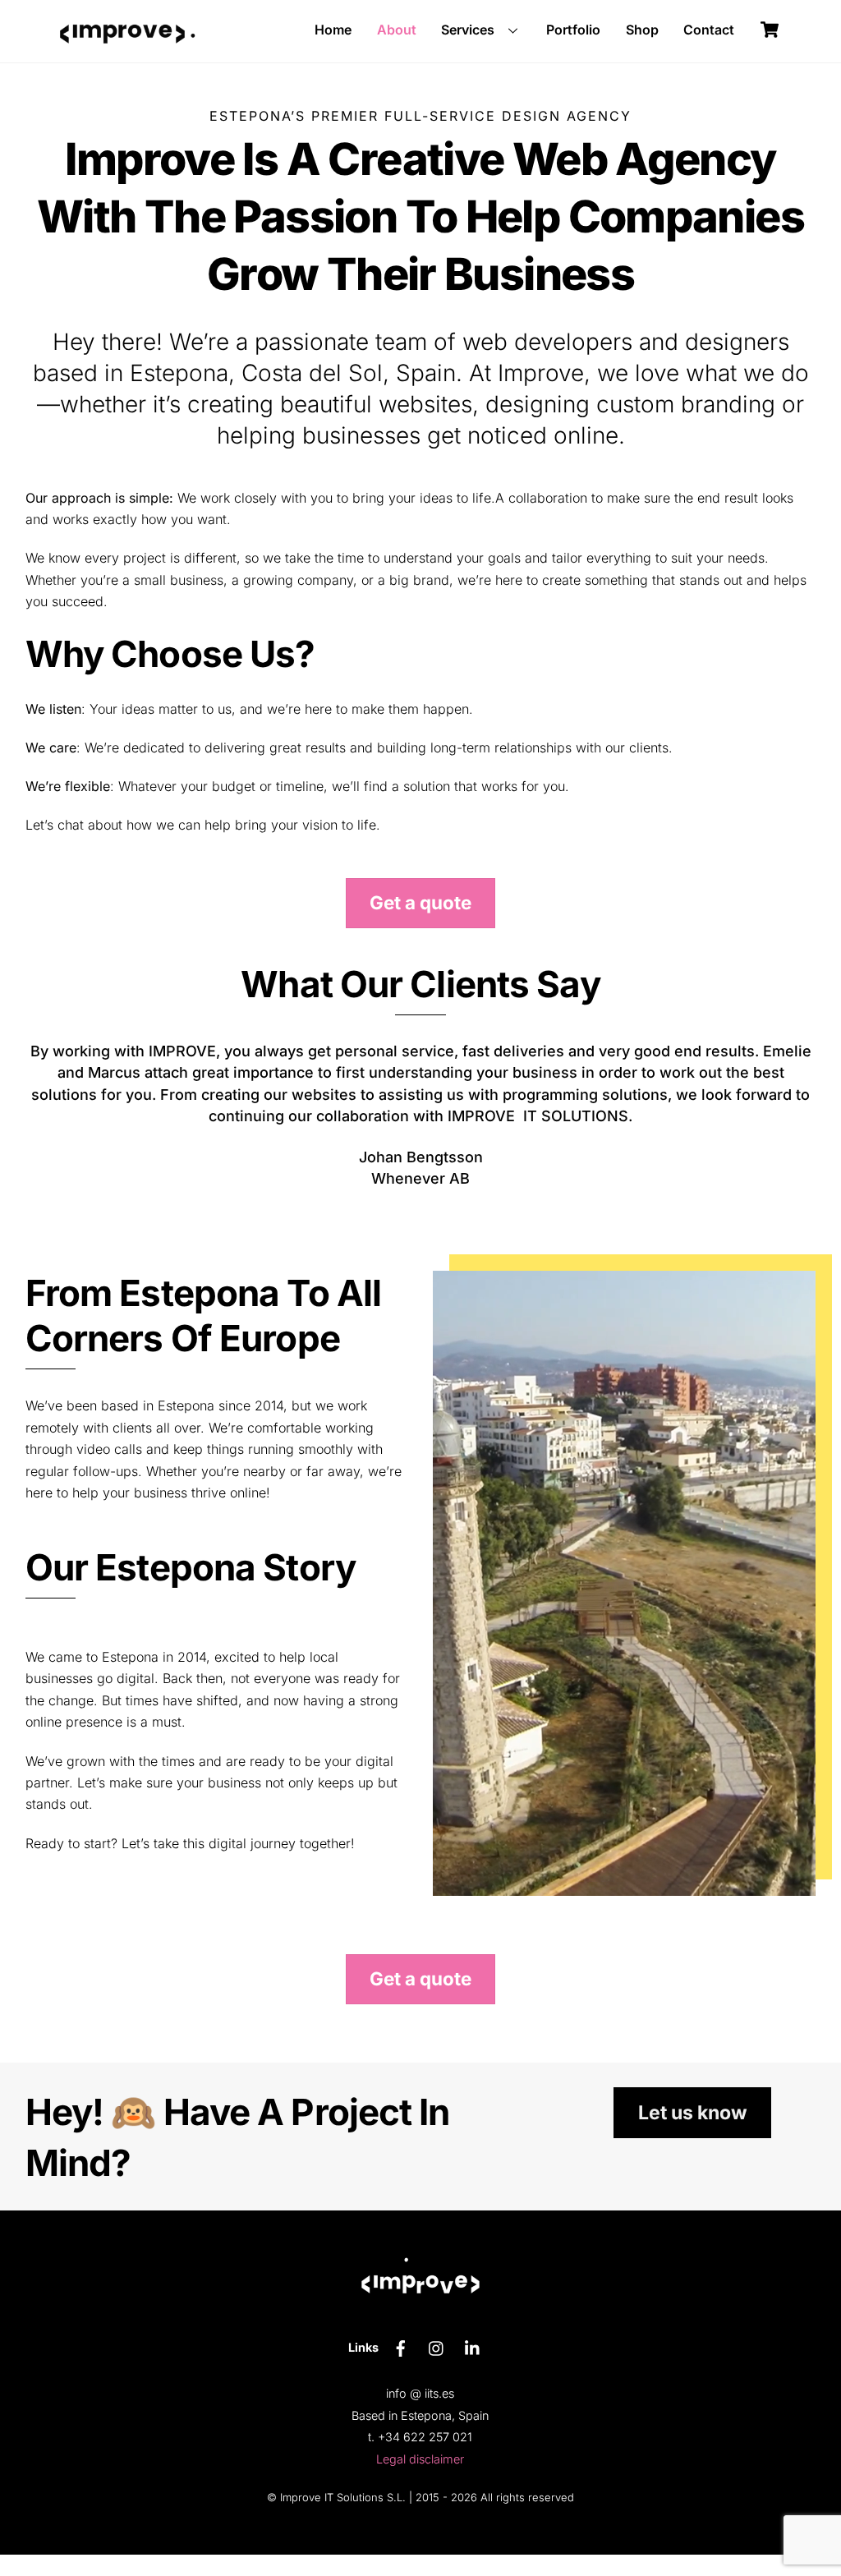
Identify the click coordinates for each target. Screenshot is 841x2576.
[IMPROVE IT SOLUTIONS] (122, 56)
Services (468, 30)
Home (333, 30)
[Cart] (770, 30)
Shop (642, 30)
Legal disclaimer (420, 2480)
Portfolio (573, 30)
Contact (709, 30)
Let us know (693, 2134)
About (397, 30)
